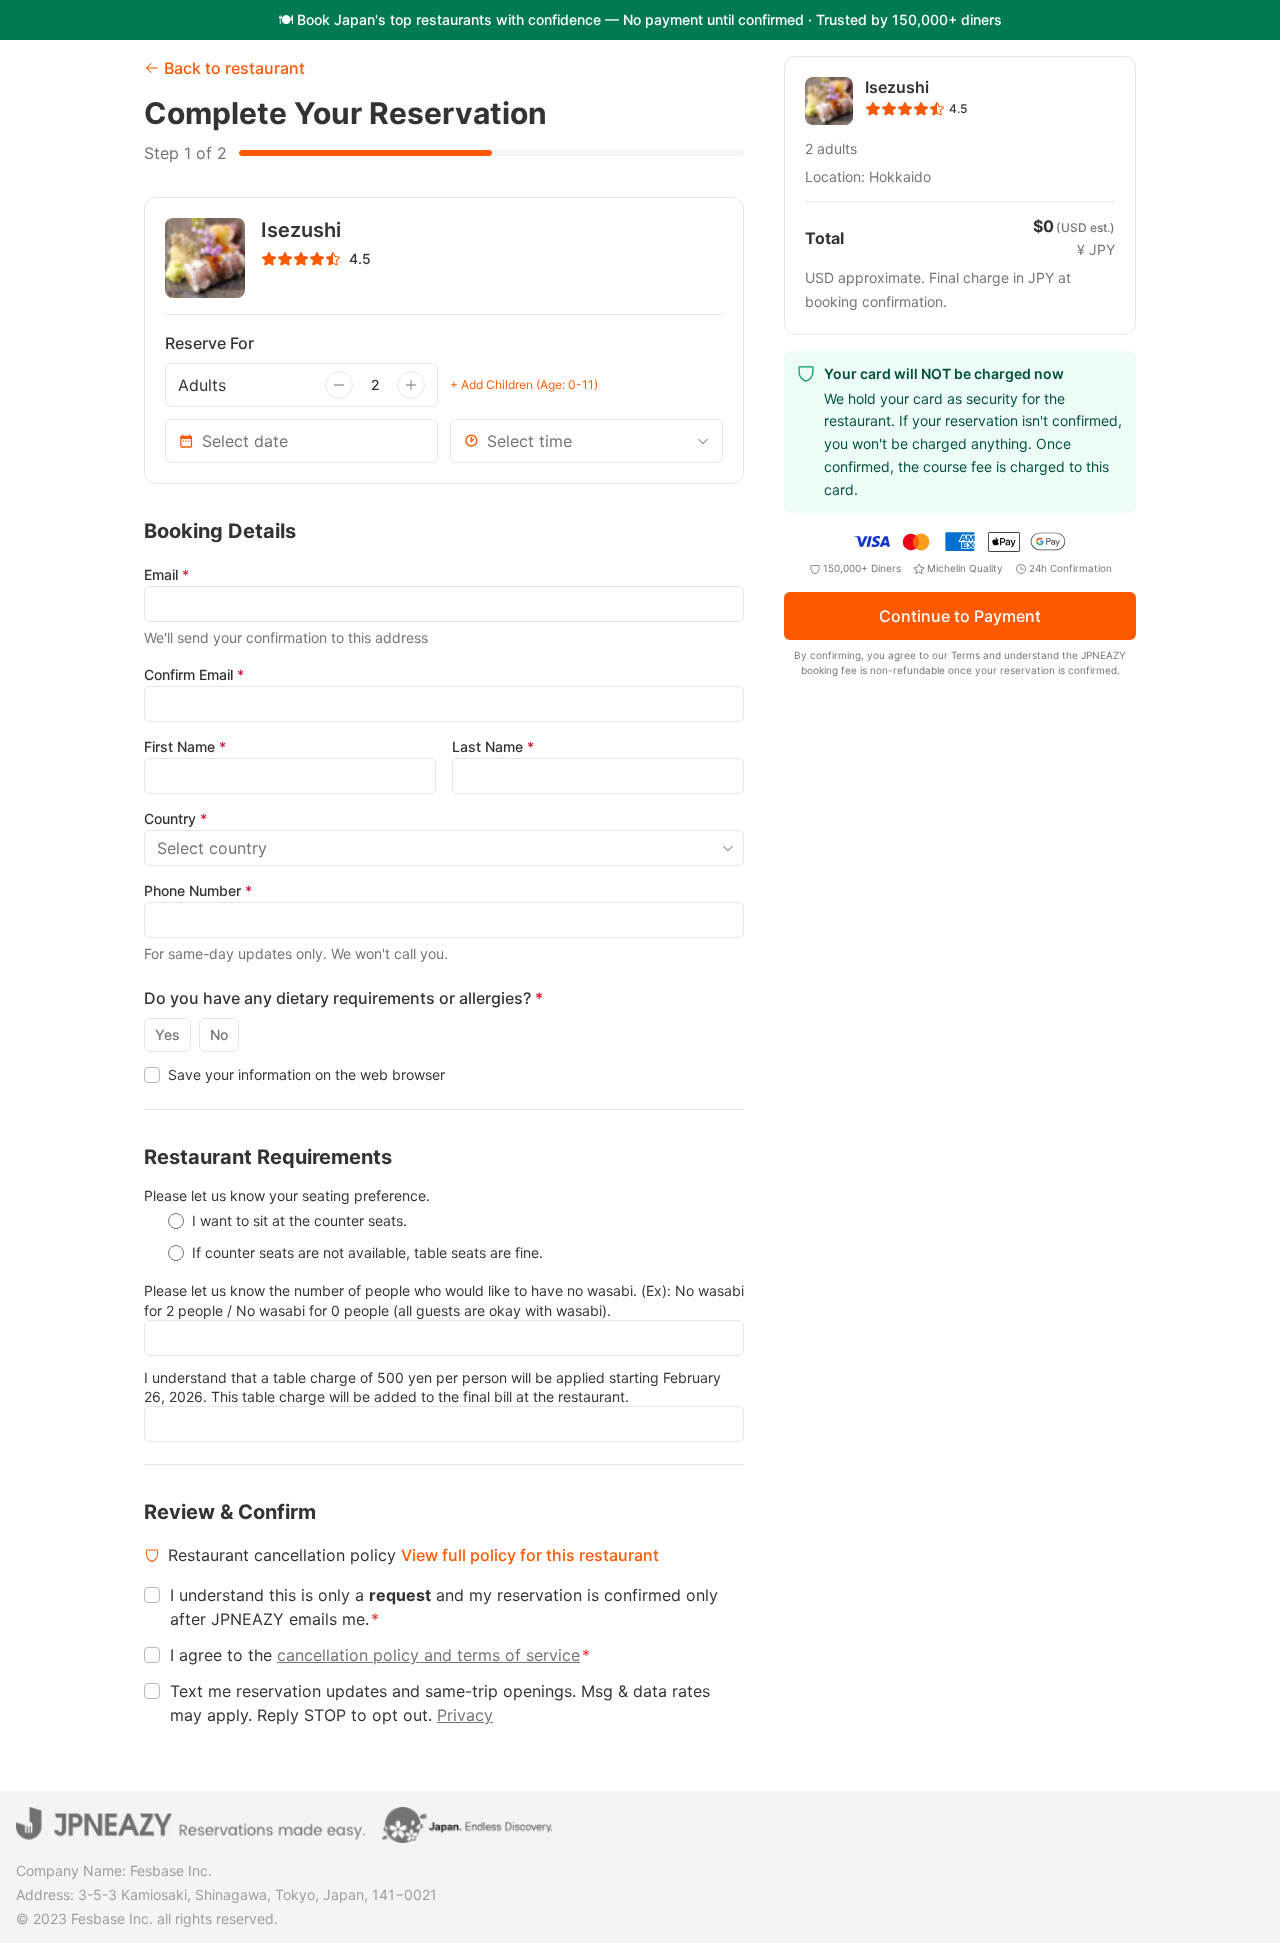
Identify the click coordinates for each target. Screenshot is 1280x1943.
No (219, 1034)
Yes (167, 1034)
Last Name (493, 746)
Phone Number (198, 890)
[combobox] (586, 441)
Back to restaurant (234, 68)
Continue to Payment (960, 617)
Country (175, 818)
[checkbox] (152, 1075)
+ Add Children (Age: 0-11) (524, 384)
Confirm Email (194, 674)
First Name (185, 746)
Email (166, 574)
